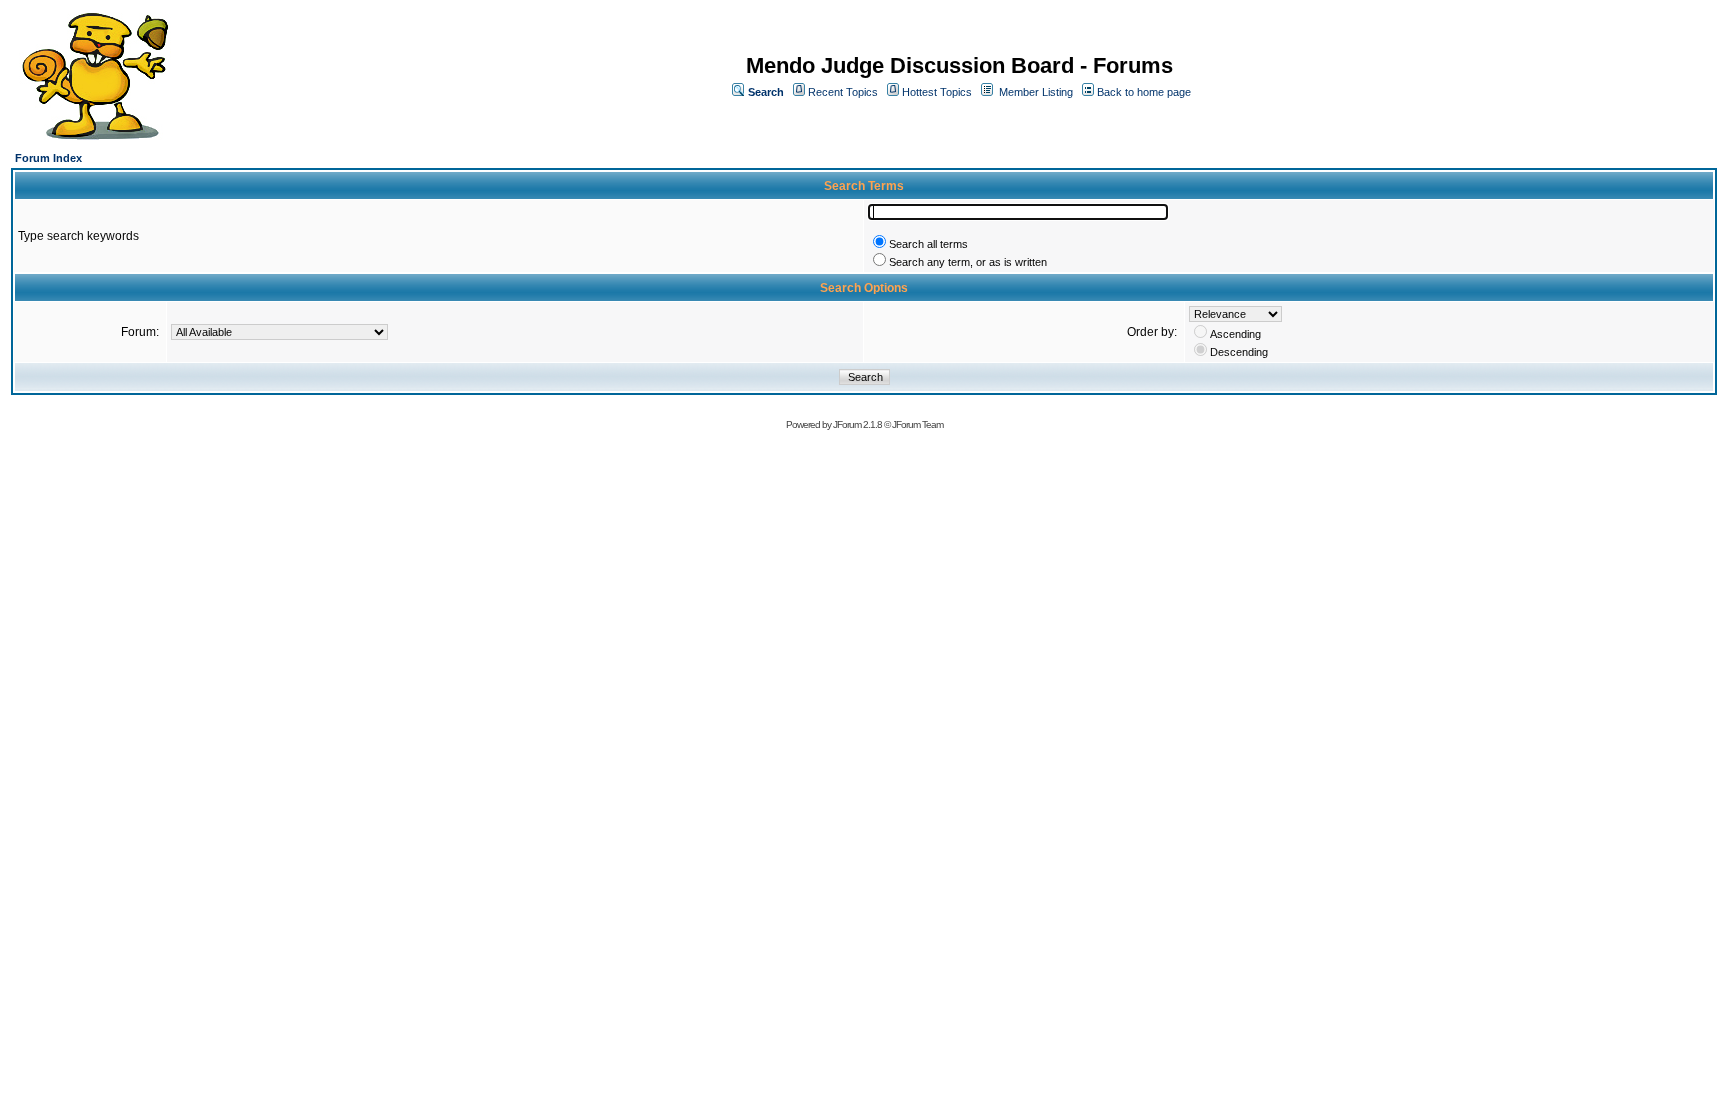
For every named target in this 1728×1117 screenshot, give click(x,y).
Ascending (1235, 334)
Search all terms (928, 244)
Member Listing (1036, 92)
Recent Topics (843, 92)
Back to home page (1144, 92)
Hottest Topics (937, 92)
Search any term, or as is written (968, 262)
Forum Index (48, 158)
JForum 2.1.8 (857, 424)
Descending (1239, 352)
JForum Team (917, 424)
